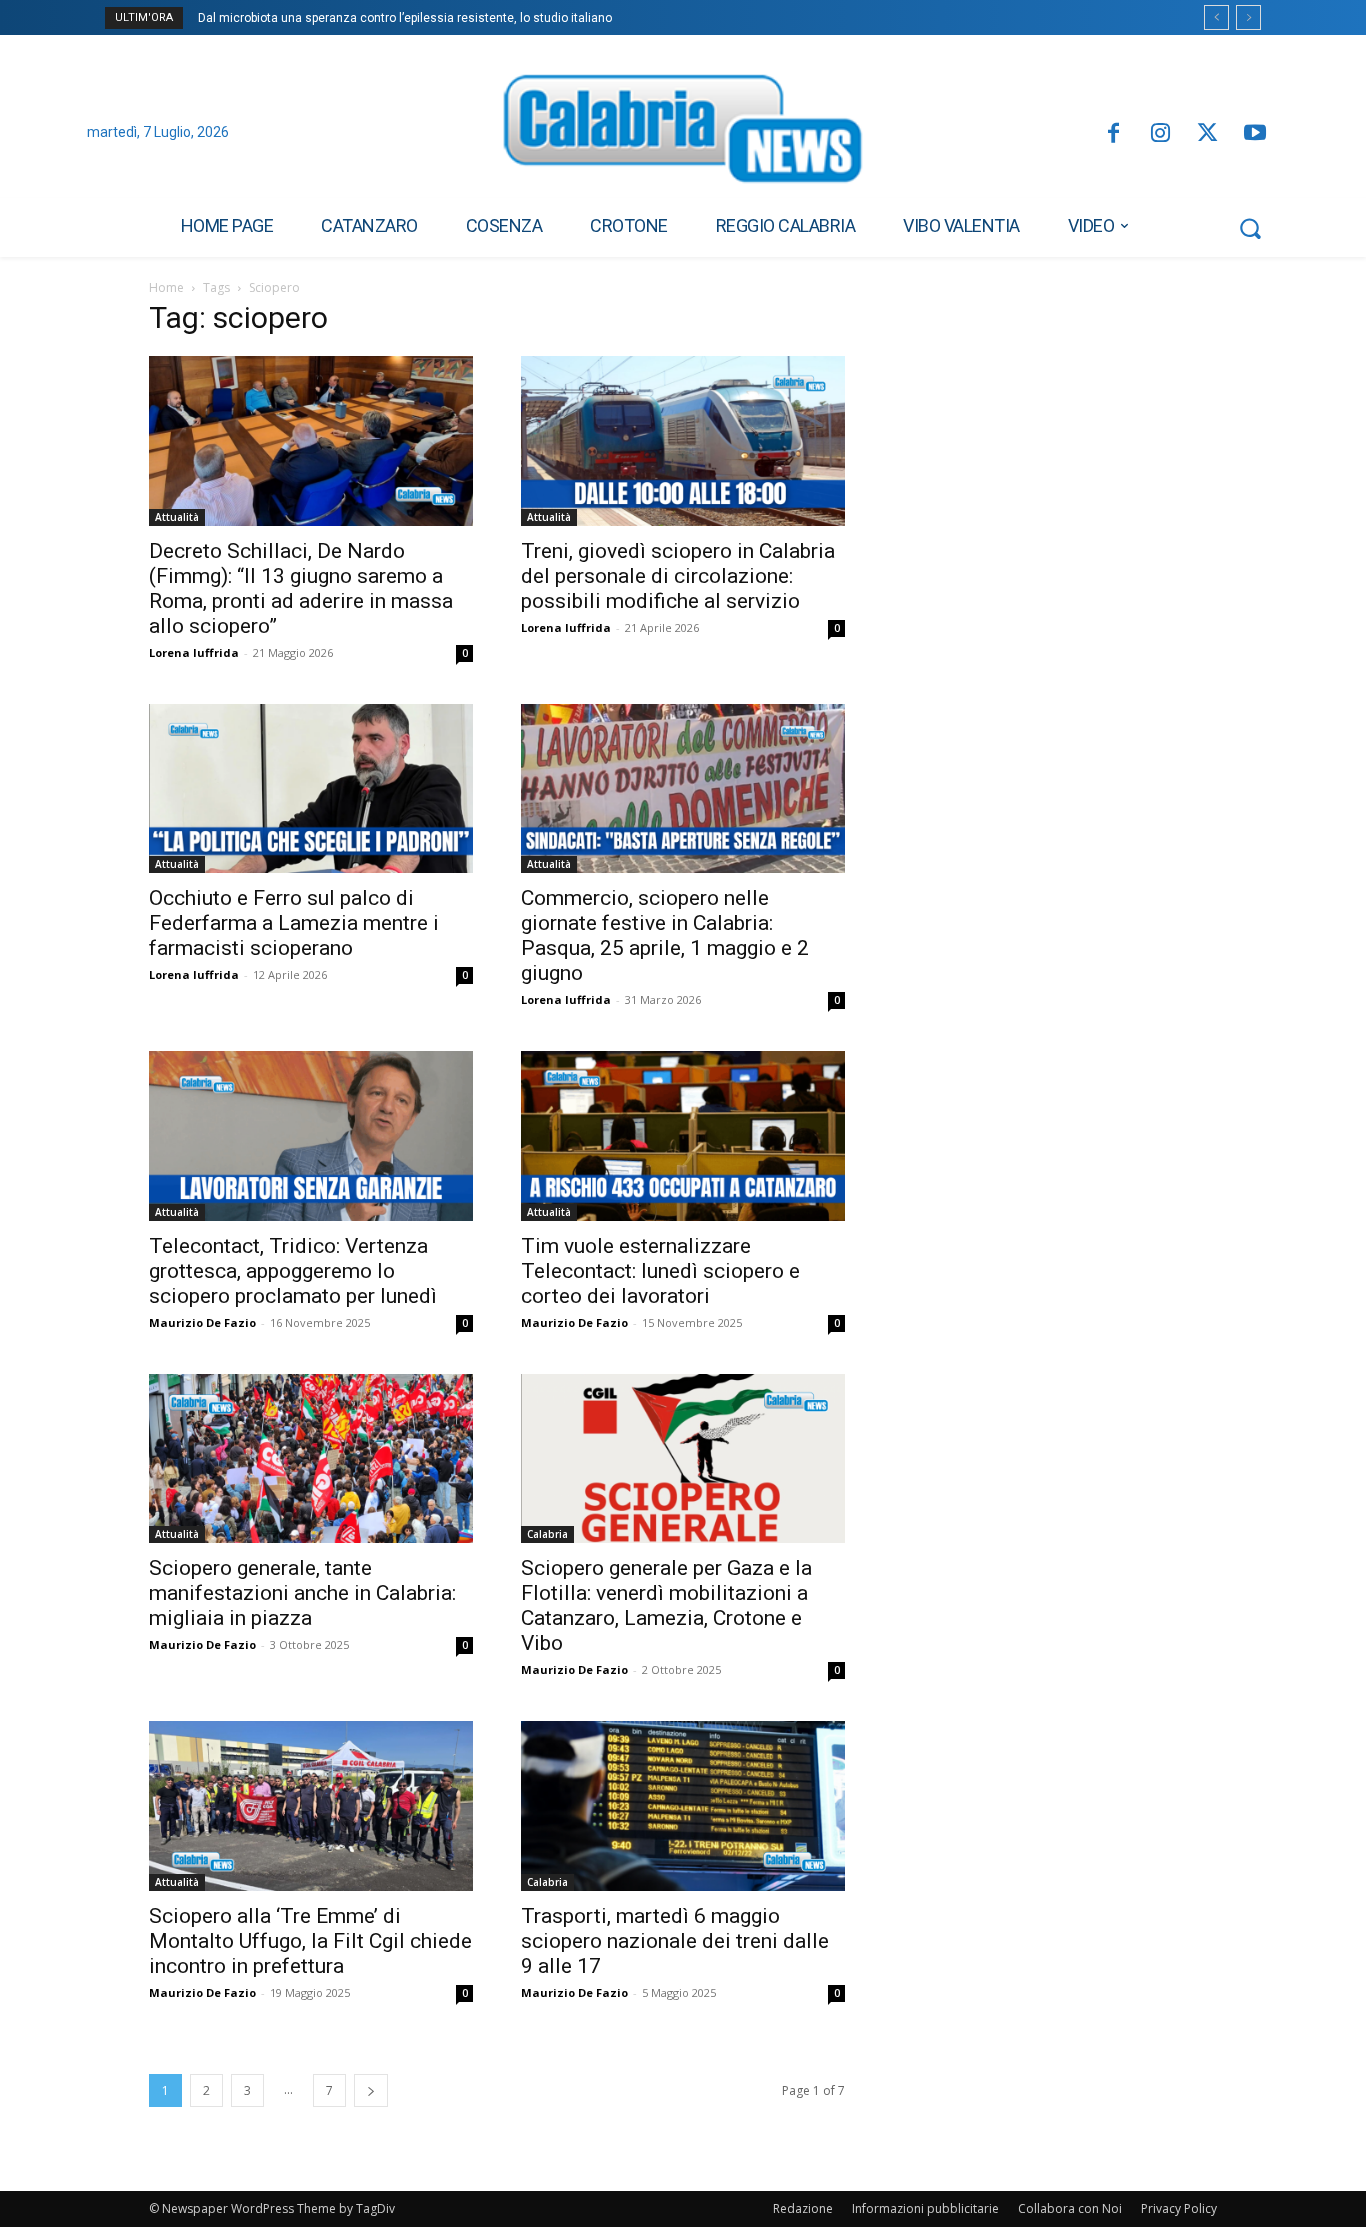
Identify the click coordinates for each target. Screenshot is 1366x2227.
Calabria (547, 1534)
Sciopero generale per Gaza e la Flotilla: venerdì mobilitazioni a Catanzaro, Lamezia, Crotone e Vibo (666, 1605)
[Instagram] (1160, 134)
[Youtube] (1255, 134)
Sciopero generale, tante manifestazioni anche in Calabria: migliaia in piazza (302, 1593)
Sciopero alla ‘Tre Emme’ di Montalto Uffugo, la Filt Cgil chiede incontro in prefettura (310, 1941)
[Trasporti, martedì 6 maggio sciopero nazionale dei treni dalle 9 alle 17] (683, 1806)
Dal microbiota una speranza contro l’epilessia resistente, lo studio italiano (405, 18)
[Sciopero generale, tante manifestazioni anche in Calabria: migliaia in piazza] (311, 1459)
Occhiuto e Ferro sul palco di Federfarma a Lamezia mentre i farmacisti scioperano (294, 923)
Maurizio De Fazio (202, 1322)
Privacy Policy (1179, 2208)
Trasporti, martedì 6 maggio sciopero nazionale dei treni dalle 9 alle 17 (675, 1941)
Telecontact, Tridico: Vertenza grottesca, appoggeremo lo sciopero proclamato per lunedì (293, 1271)
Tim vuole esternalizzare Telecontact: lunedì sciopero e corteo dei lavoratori (660, 1271)
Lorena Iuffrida (194, 652)
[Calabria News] (683, 134)
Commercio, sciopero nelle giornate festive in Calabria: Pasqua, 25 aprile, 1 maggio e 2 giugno (665, 935)
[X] (1207, 134)
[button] (1250, 228)
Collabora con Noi (1070, 2208)
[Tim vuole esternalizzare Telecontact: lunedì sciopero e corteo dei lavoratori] (683, 1136)
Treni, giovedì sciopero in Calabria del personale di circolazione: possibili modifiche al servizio (678, 576)
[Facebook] (1112, 134)
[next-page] (371, 2090)
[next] (1248, 17)
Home (166, 287)
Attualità (177, 517)
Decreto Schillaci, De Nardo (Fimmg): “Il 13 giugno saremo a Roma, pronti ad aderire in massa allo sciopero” (301, 588)
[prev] (1216, 17)
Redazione (803, 2208)
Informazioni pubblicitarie (925, 2208)
